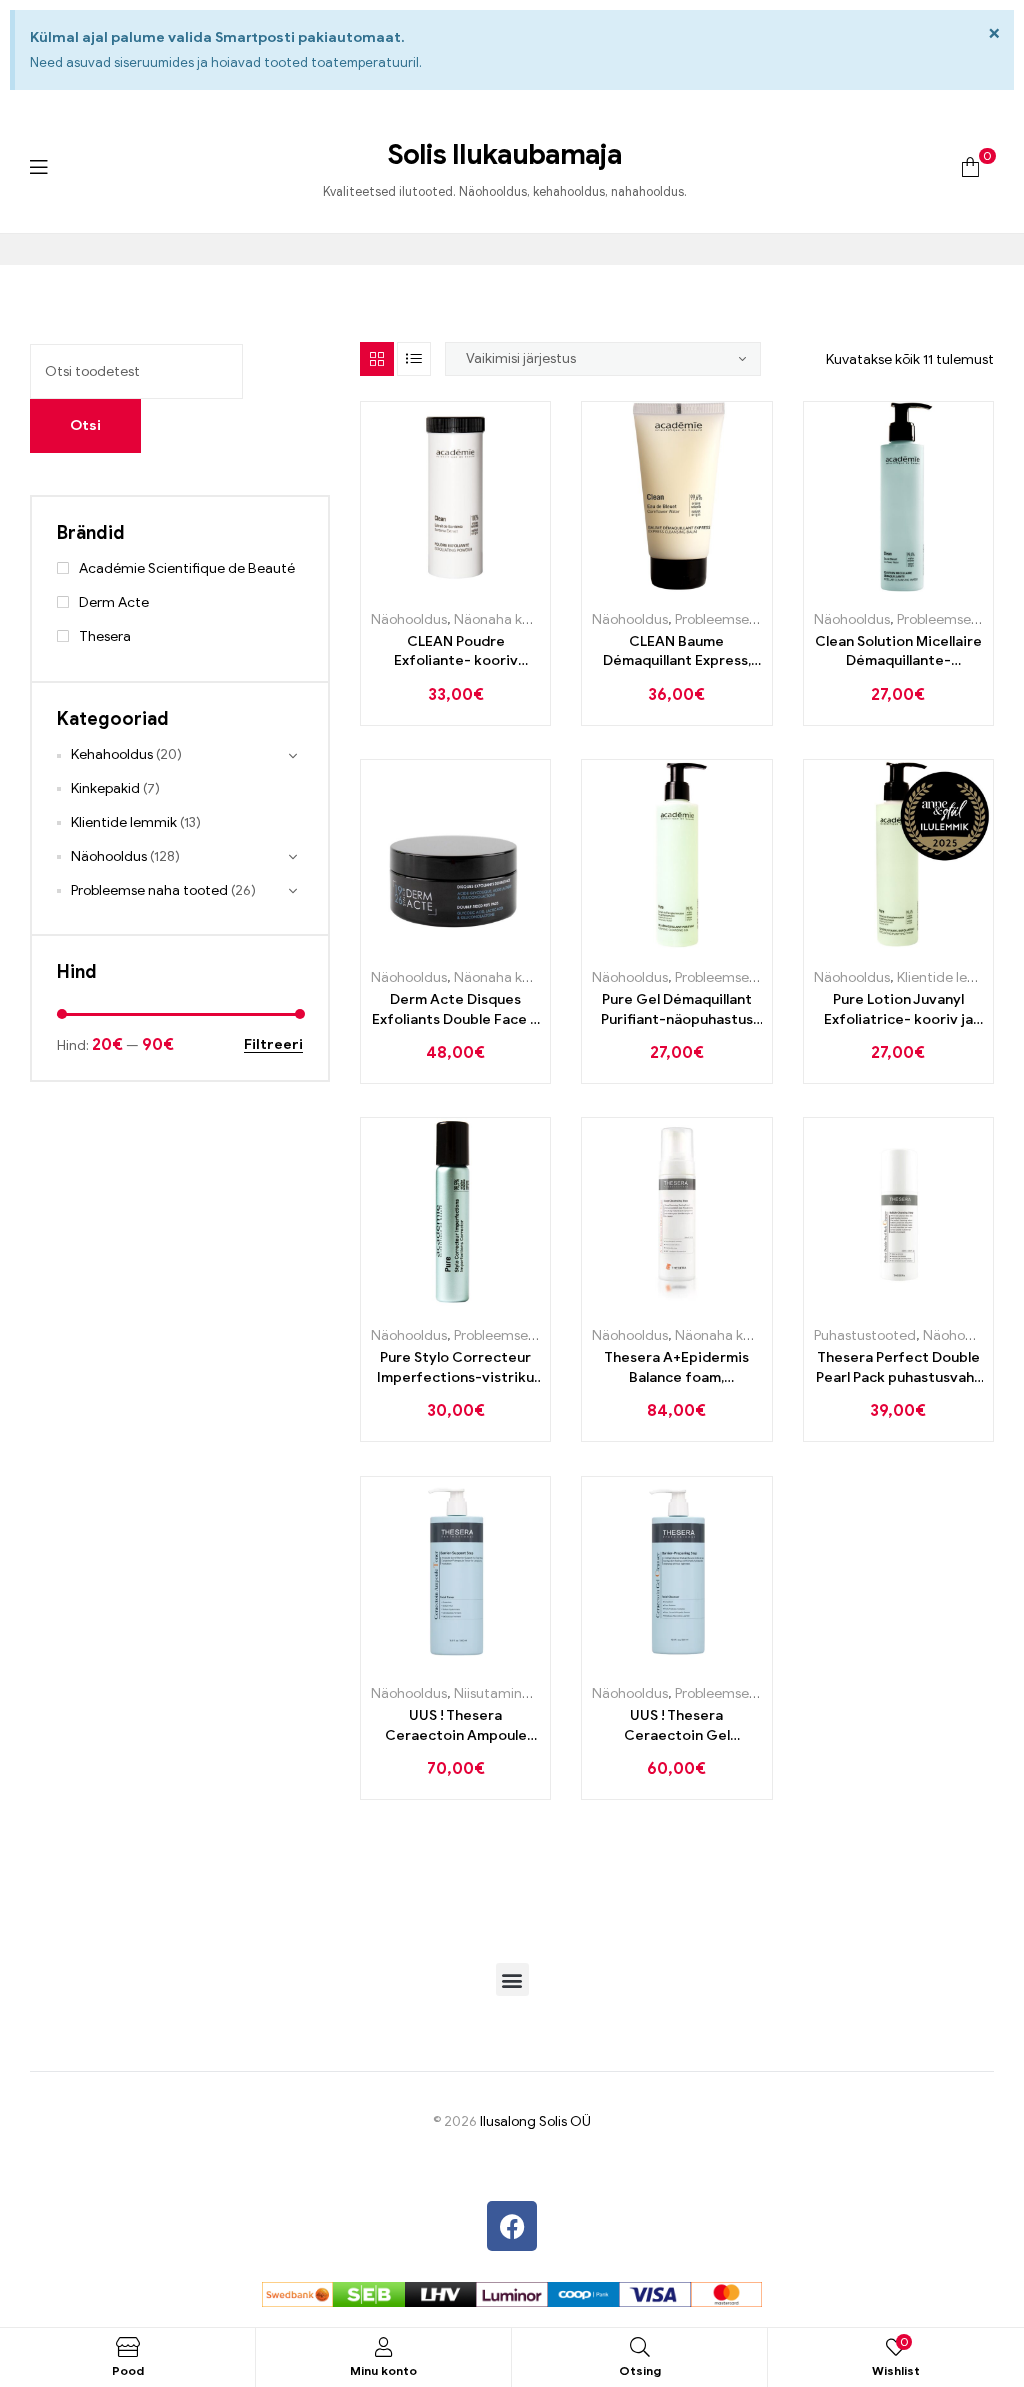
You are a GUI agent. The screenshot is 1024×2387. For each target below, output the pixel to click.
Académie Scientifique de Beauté (187, 568)
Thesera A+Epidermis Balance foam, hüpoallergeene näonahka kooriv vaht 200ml (677, 1368)
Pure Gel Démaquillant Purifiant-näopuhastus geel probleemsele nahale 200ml (677, 1010)
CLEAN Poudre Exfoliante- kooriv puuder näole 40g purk (456, 652)
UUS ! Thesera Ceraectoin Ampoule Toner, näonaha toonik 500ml (456, 1726)
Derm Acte (114, 602)
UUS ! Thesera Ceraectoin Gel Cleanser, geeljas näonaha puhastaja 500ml (676, 1726)
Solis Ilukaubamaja (504, 154)
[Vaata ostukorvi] (970, 166)
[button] (512, 1979)
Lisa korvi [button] (433, 584)
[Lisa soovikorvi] (478, 584)
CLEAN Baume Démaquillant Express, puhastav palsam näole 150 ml (676, 652)
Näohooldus (409, 619)
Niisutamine (492, 1693)
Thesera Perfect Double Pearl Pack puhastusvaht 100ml (898, 1368)
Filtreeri (273, 1045)
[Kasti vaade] (377, 359)
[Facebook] (512, 2226)
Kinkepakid (105, 788)
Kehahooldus (112, 754)
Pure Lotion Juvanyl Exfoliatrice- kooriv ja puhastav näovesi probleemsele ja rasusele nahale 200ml (898, 1010)
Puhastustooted (865, 1335)
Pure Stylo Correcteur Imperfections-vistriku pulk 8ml (455, 1368)
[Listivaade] (414, 359)
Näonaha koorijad (510, 619)
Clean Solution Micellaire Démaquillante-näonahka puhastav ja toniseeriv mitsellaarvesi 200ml (898, 652)
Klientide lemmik (950, 977)
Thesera (105, 636)
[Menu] (38, 166)
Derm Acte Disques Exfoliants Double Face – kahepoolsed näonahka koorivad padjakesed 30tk (455, 1010)
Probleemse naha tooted (753, 619)
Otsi (85, 425)
